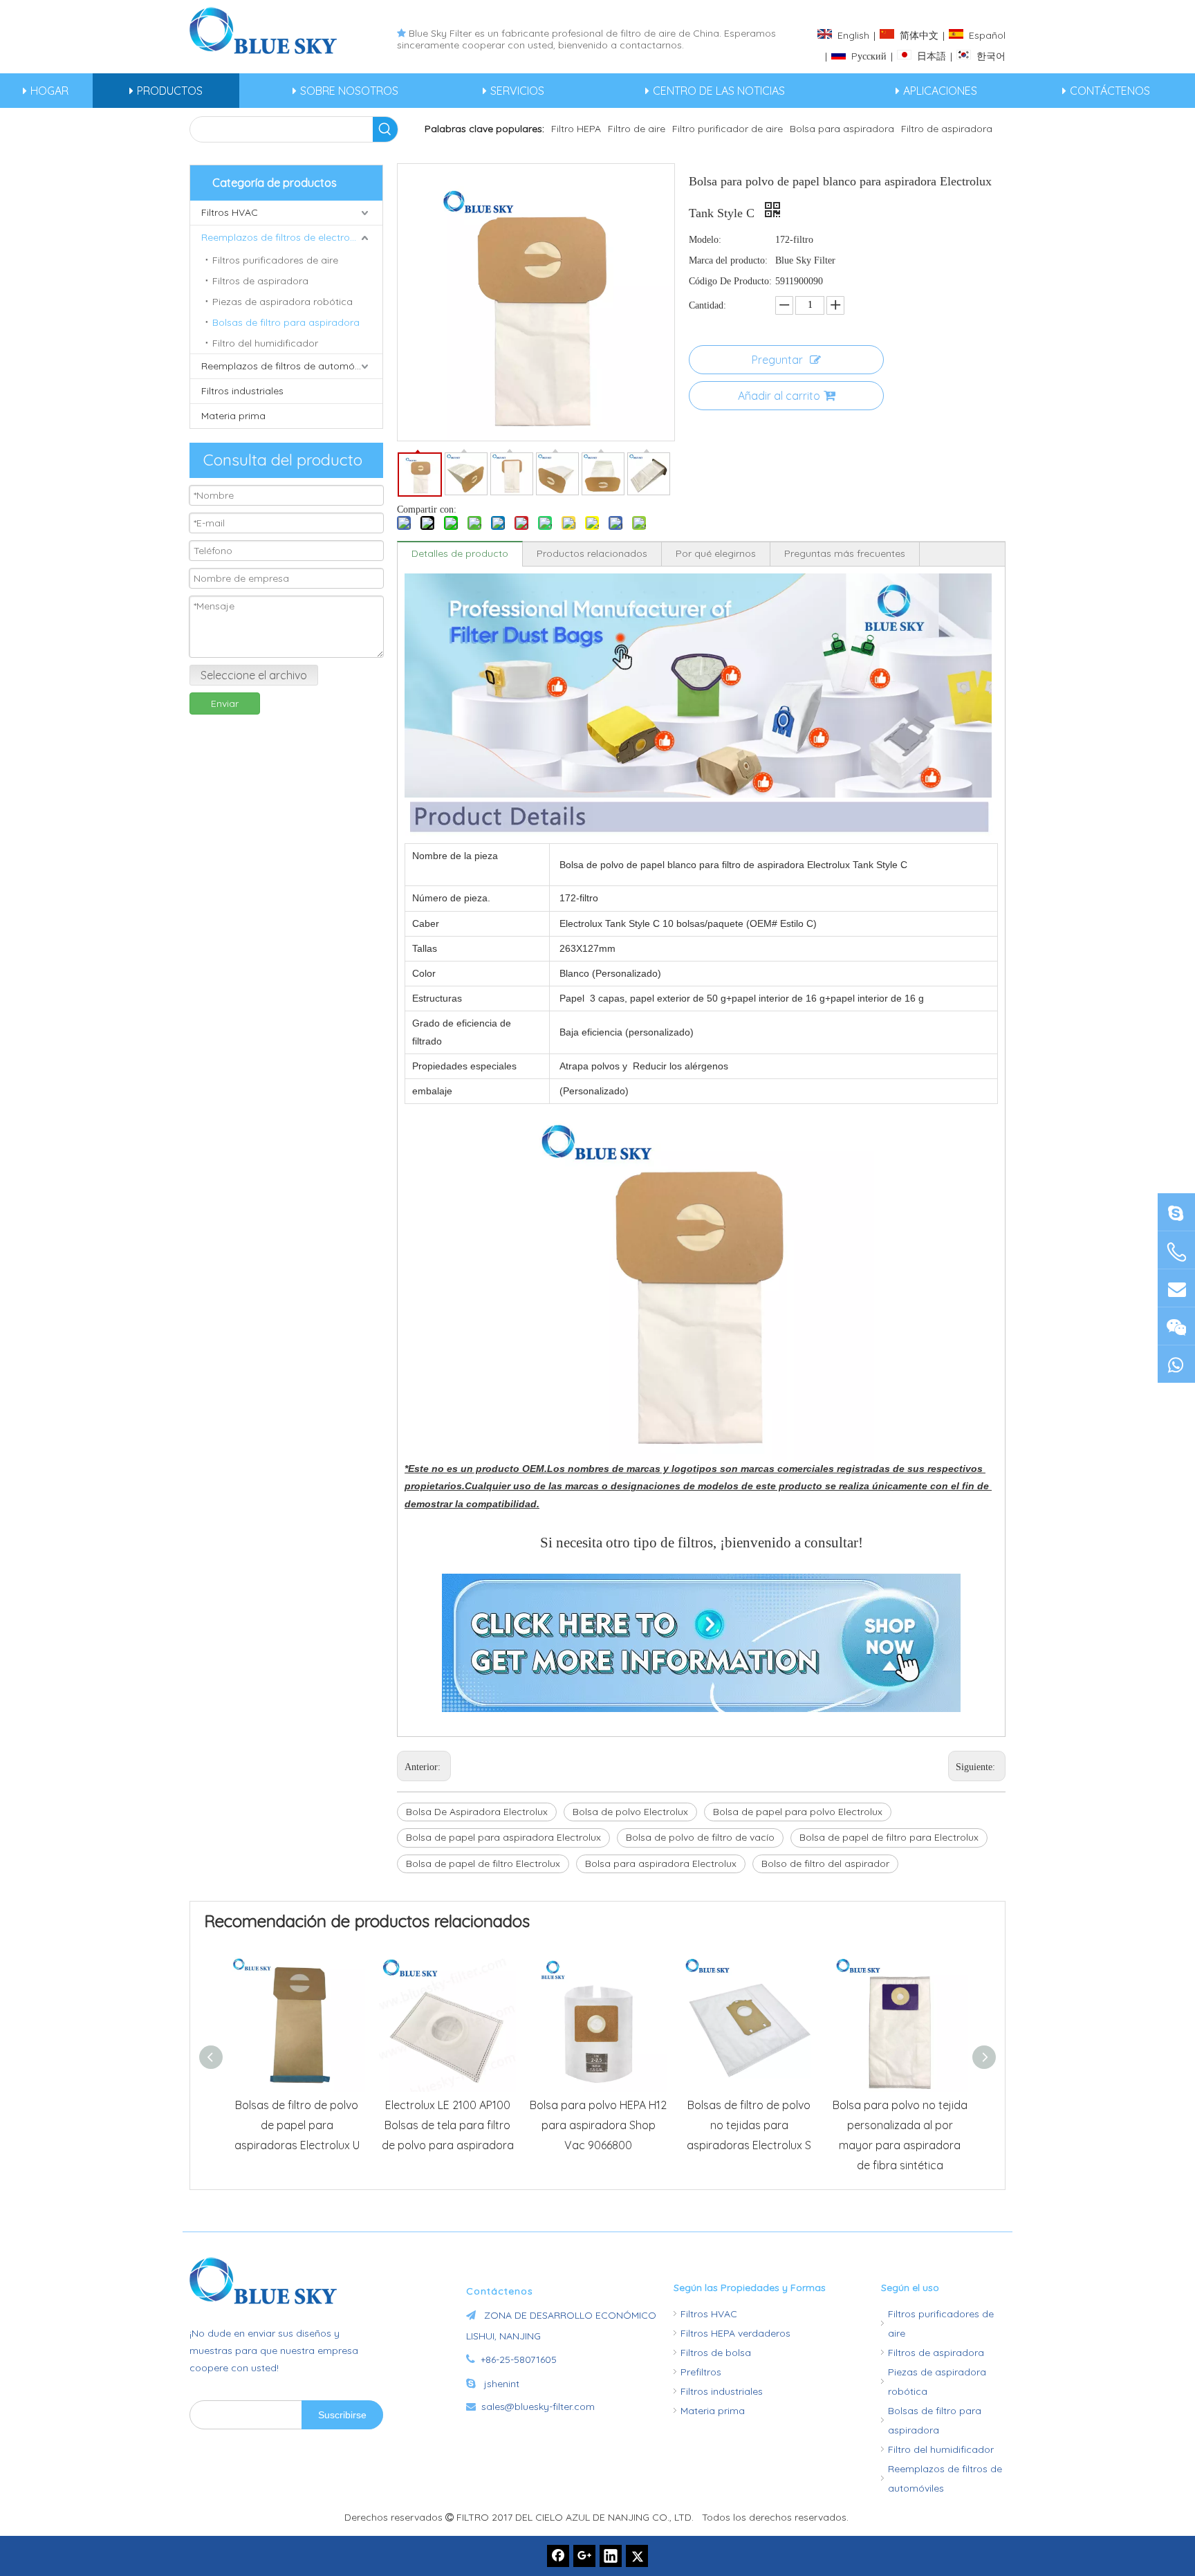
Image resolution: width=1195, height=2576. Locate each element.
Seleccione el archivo (254, 675)
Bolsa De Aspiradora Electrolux (477, 1812)
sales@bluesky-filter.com (538, 2407)
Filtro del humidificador (265, 343)
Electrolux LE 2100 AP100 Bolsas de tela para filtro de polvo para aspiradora (448, 2125)
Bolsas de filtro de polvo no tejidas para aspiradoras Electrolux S (749, 2125)
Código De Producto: (730, 281)
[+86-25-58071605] (1176, 1252)
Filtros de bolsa (716, 2353)
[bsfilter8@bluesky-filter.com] (1176, 1212)
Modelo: (705, 240)
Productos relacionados (592, 553)
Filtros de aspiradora (260, 281)
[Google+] (584, 2556)
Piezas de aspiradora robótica (282, 302)
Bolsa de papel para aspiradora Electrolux (503, 1837)
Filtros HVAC (230, 212)
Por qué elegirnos (716, 553)
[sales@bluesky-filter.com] (1176, 1288)
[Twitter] (637, 2556)
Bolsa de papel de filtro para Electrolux (889, 1837)
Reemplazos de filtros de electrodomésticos (292, 237)
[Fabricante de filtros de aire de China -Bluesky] (269, 2281)
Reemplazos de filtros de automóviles (288, 366)
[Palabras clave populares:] (385, 129)
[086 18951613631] (1176, 1364)
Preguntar (777, 360)
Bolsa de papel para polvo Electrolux (798, 1812)
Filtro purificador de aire (728, 129)
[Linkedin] (611, 2556)
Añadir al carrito (779, 396)
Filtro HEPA (576, 129)
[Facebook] (558, 2556)
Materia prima (233, 416)
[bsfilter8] (1176, 1326)
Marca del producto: (728, 260)
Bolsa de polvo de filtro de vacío (700, 1837)
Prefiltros (701, 2372)
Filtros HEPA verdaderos (735, 2333)
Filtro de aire (637, 129)
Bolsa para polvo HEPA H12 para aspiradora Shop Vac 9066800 (598, 2125)
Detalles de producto (460, 553)
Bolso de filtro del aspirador (825, 1864)
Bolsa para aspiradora (842, 129)
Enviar (225, 703)
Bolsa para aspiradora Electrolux (661, 1864)
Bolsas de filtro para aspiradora (286, 322)
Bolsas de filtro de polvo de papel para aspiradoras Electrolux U (297, 2125)
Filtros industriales (242, 391)
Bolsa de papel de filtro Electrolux (483, 1864)
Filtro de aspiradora (947, 129)
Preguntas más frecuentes (845, 553)
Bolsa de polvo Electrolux (630, 1812)
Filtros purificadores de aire (275, 260)
